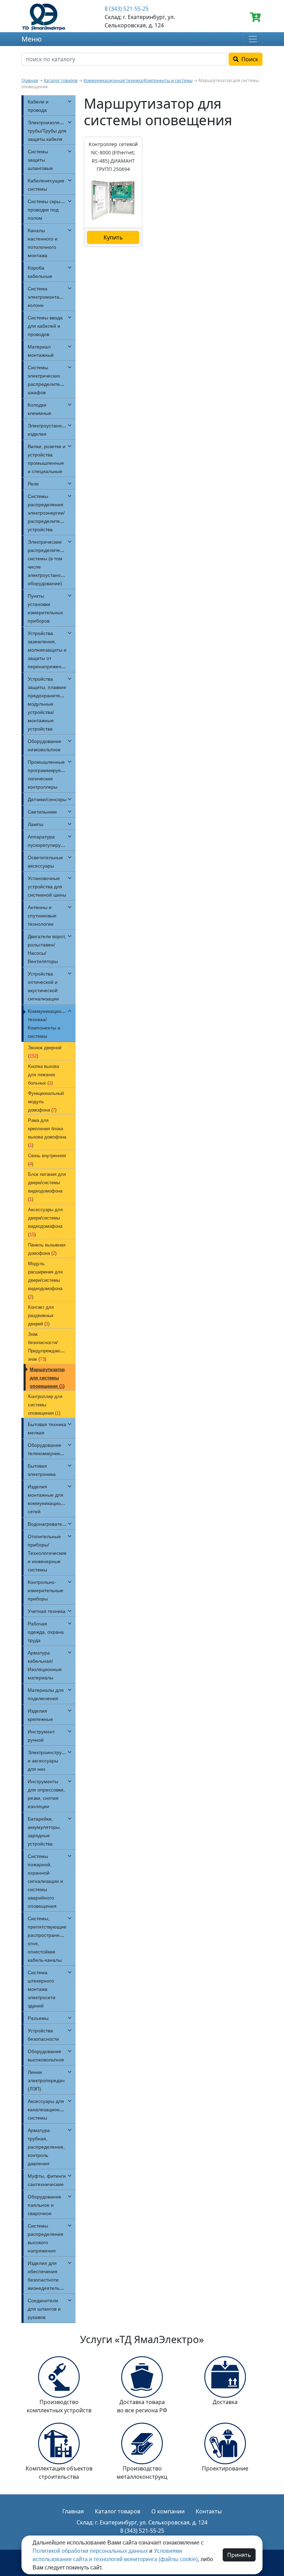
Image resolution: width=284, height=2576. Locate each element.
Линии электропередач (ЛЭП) (46, 2080)
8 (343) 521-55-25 (127, 9)
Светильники (42, 812)
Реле (33, 484)
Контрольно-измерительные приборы (46, 1590)
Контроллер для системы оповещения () (45, 1405)
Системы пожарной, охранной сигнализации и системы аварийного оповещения (45, 1881)
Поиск (248, 59)
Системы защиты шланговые (40, 160)
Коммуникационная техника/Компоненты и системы (138, 80)
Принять (239, 2555)
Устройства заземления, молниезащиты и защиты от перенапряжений (47, 650)
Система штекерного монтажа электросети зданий (42, 1989)
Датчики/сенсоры (47, 799)
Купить (113, 237)
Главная (30, 80)
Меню (32, 39)
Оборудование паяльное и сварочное (45, 2205)
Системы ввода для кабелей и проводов (45, 326)
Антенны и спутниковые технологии (42, 916)
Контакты (209, 2511)
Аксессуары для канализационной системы (48, 2110)
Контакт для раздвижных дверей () (41, 1316)
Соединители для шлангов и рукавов (44, 2309)
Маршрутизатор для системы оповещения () (47, 1378)
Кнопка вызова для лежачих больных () (43, 1075)
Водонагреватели (48, 1524)
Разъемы (38, 2018)
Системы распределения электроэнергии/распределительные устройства (51, 513)
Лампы (35, 824)
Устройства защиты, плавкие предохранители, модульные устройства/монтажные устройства (47, 704)
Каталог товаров (61, 80)
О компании (168, 2511)
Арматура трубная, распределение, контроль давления (46, 2147)
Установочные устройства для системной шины (47, 887)
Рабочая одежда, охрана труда (46, 1632)
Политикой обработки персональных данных (90, 2551)
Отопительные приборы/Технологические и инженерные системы (47, 1553)
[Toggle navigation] (253, 39)
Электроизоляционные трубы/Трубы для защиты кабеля (54, 131)
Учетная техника (47, 1611)
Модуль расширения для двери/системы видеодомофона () (45, 1280)
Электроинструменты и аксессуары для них (52, 1761)
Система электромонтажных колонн (49, 297)
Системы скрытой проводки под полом (48, 210)
